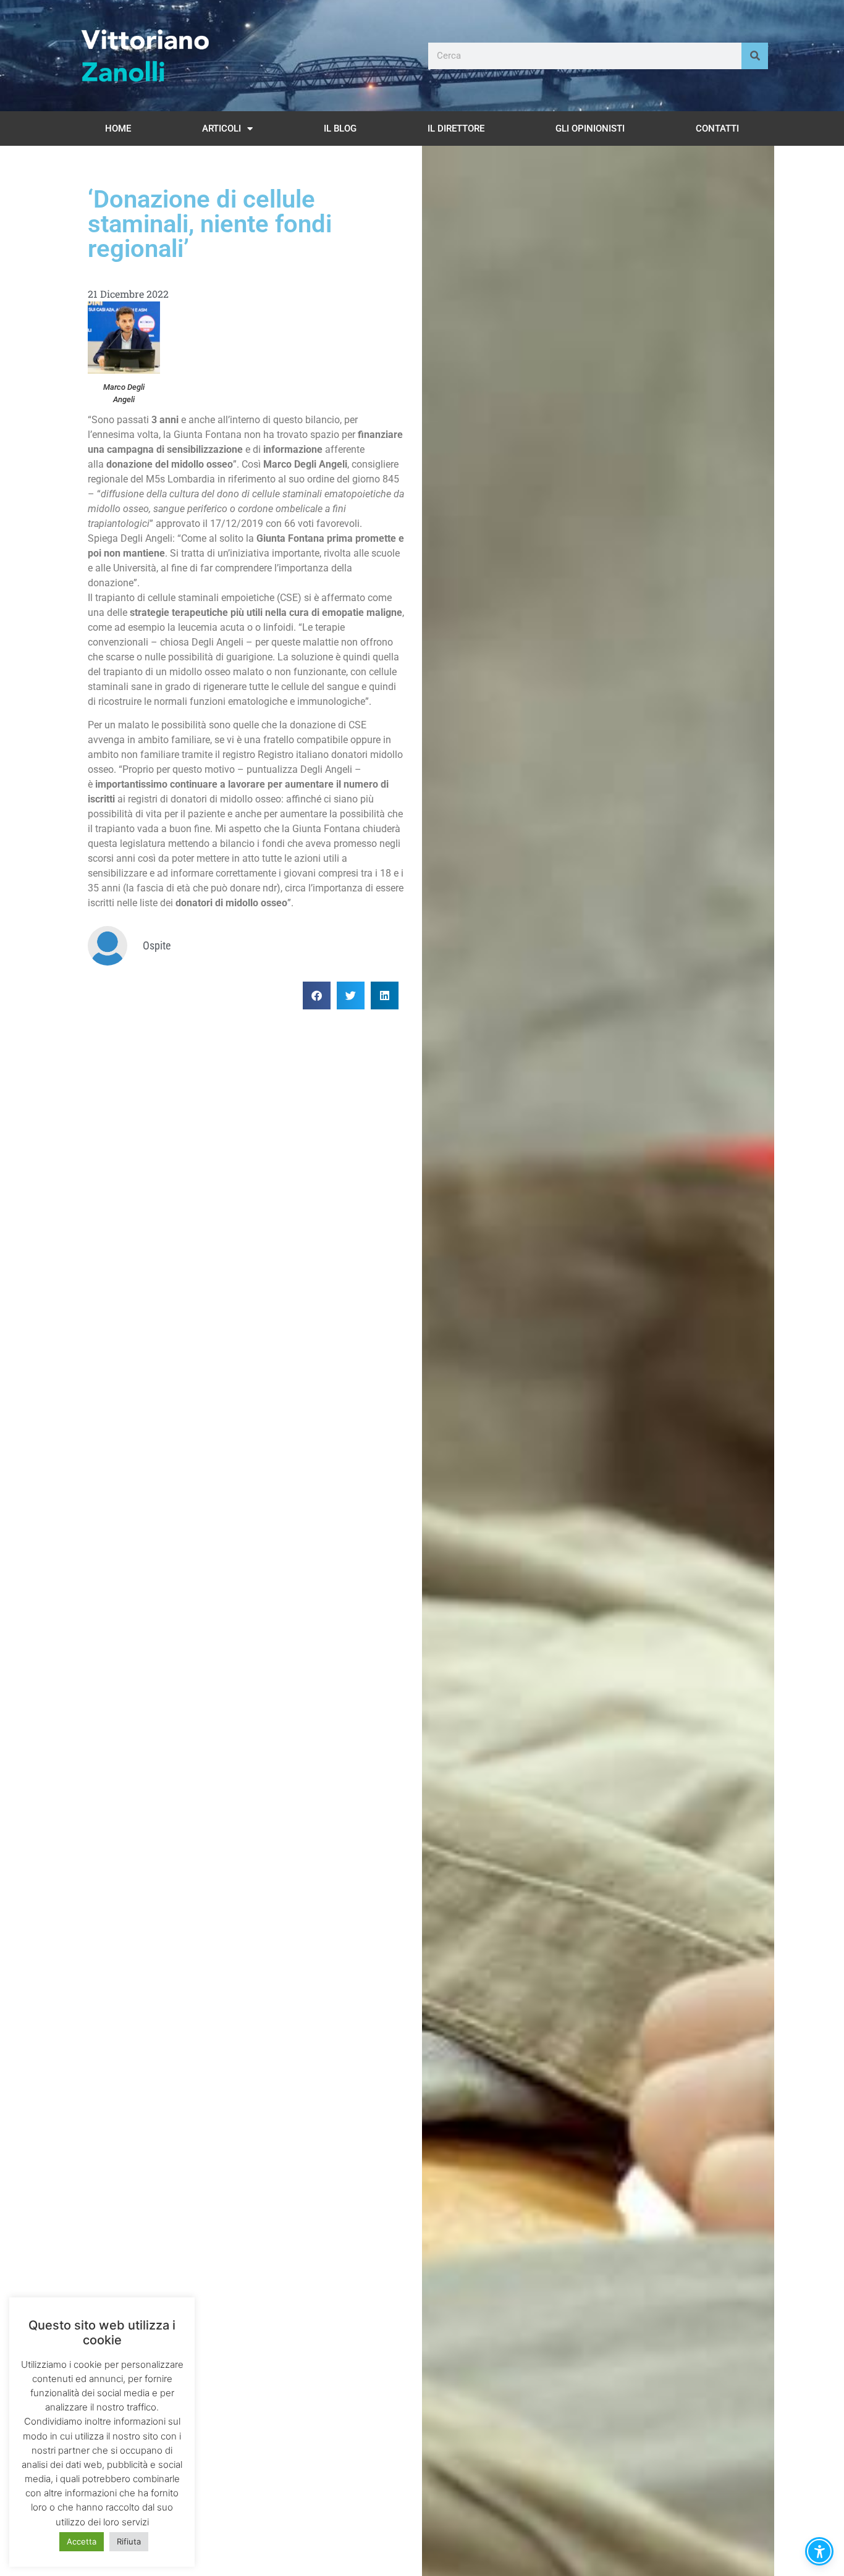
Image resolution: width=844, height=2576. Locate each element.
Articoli (222, 128)
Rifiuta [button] (129, 2541)
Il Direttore (456, 128)
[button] (317, 995)
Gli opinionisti (590, 128)
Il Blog (340, 128)
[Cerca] (755, 56)
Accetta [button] (82, 2541)
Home (118, 128)
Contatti (717, 128)
